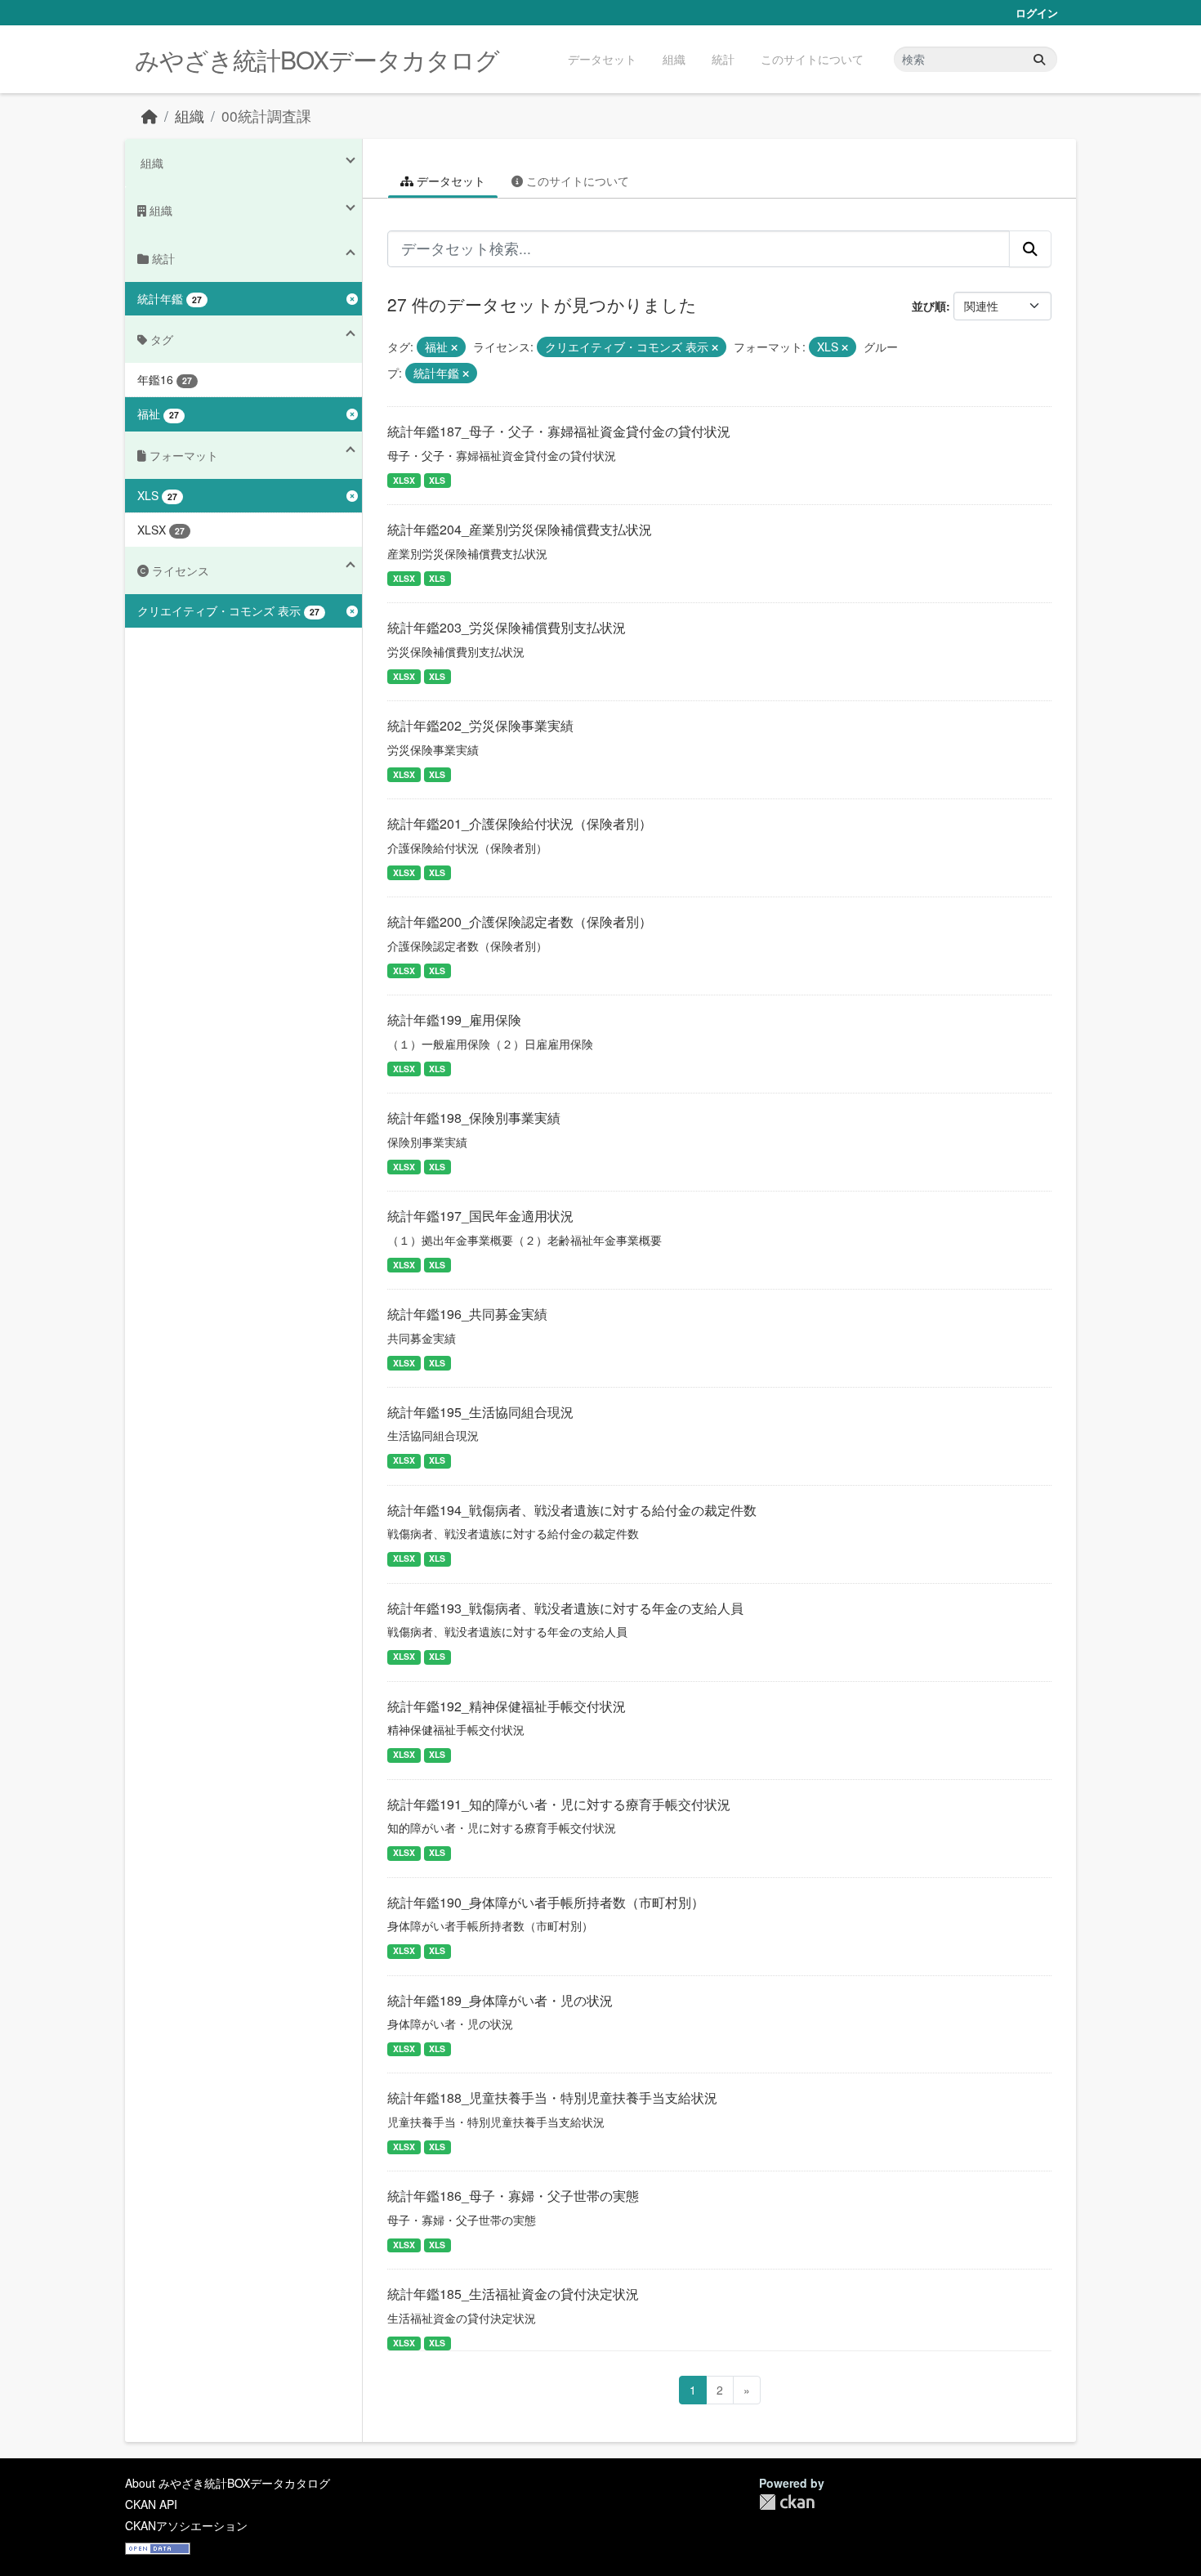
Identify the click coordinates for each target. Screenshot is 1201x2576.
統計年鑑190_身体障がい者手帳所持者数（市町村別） (546, 1902)
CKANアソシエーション (186, 2525)
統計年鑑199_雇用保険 (454, 1020)
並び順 (929, 306)
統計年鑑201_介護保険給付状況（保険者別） (520, 823)
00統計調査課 (266, 116)
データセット (602, 59)
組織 (674, 59)
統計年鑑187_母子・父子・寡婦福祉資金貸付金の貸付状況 (559, 431)
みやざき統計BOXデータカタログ (317, 59)
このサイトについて (812, 59)
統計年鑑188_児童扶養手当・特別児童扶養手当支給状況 (552, 2097)
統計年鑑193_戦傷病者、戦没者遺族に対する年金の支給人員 (565, 1608)
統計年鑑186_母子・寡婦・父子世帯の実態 (513, 2196)
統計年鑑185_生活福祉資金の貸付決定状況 (513, 2294)
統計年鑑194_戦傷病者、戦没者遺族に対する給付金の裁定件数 (572, 1510)
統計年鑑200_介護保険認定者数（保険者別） (520, 921)
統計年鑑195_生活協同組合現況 (480, 1412)
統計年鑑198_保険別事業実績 (474, 1118)
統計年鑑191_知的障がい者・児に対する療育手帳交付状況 (559, 1804)
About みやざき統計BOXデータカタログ (228, 2483)
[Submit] (1039, 59)
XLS (437, 480)
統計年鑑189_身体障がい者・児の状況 (500, 2000)
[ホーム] (150, 116)
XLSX (404, 480)
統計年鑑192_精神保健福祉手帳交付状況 (507, 1706)
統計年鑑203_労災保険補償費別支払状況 (507, 627)
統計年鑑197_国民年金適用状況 (480, 1216)
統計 (723, 59)
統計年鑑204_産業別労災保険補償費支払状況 (520, 529)
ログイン (1037, 13)
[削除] (454, 347)
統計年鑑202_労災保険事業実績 (480, 725)
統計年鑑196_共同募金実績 (467, 1314)
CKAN (787, 2502)
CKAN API (151, 2504)
